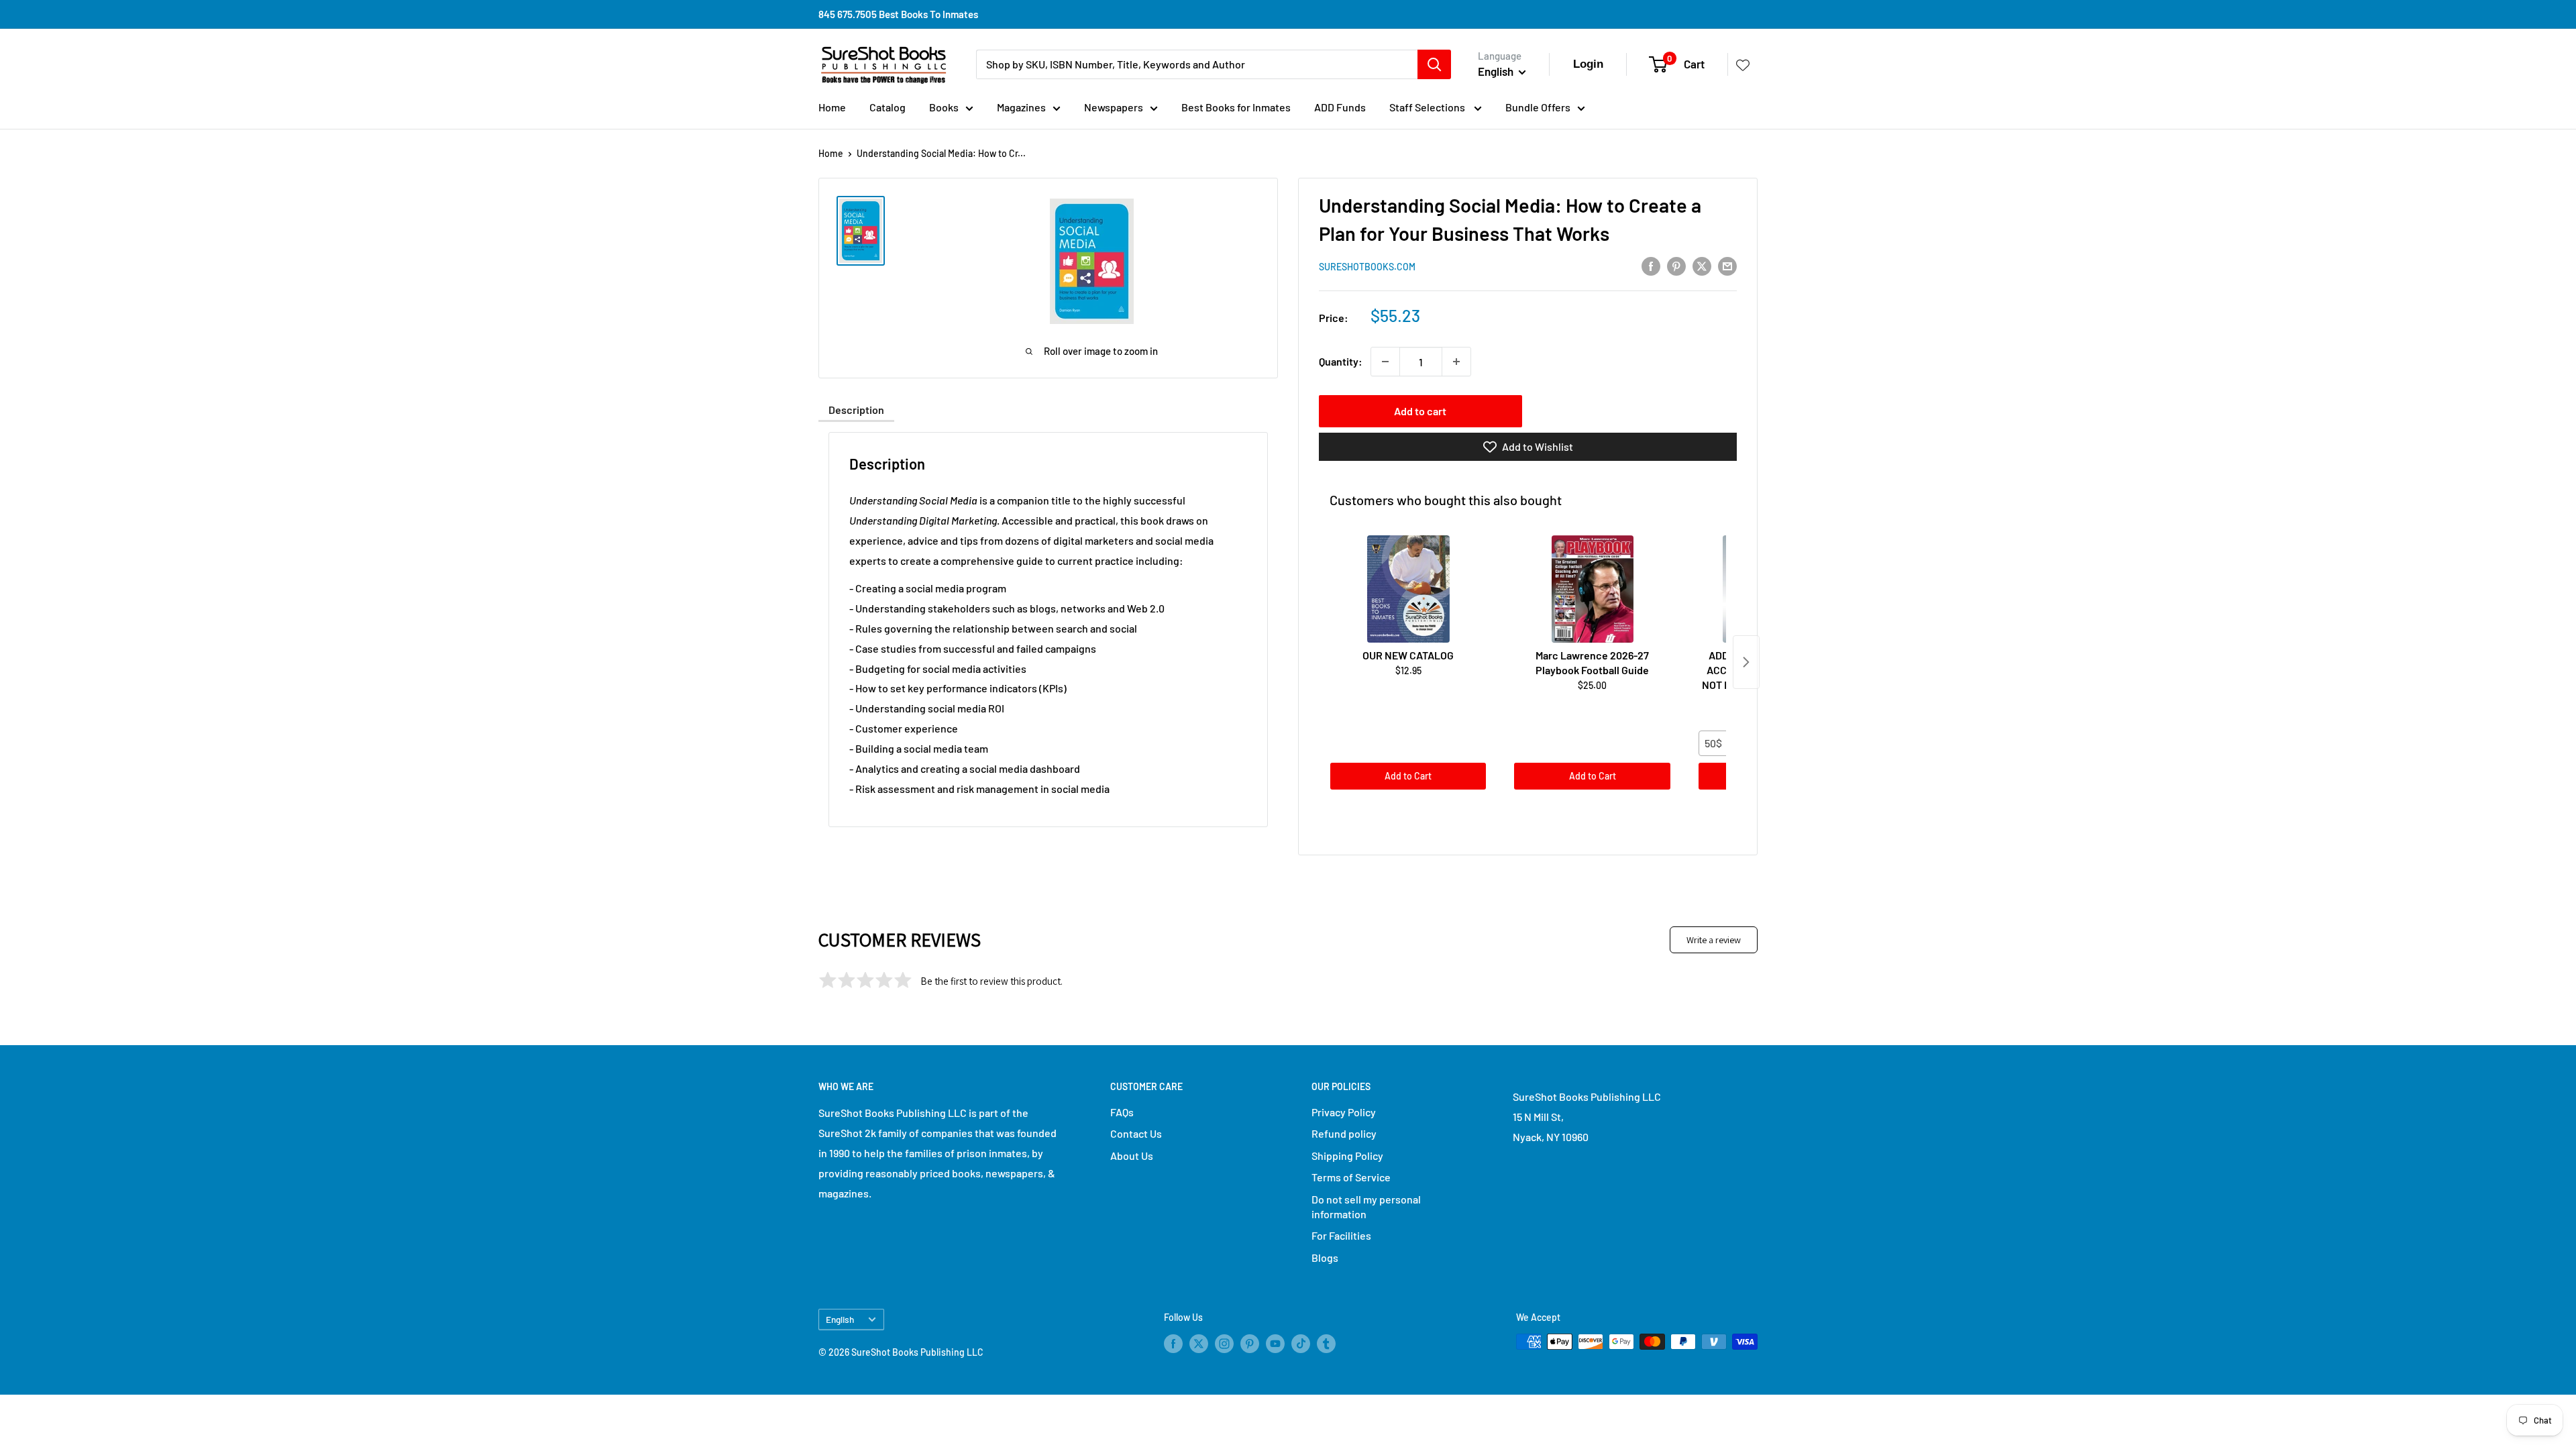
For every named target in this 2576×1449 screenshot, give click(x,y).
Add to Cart (1408, 776)
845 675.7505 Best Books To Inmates (898, 14)
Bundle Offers (1538, 107)
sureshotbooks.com (1367, 267)
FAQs (1122, 1112)
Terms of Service (1351, 1177)
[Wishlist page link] (1743, 64)
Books (944, 107)
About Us (1132, 1156)
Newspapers (1114, 107)
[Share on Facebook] (1651, 265)
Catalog (888, 107)
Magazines (1021, 107)
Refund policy (1344, 1133)
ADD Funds (1340, 107)
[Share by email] (1727, 265)
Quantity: (1341, 361)
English (840, 1319)
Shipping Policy (1347, 1156)
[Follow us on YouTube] (1275, 1343)
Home (832, 107)
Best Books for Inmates (1236, 107)
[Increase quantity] (1456, 362)
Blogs (1325, 1257)
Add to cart (1420, 411)
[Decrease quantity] (1385, 362)
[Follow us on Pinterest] (1250, 1343)
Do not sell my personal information (1366, 1206)
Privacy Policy (1344, 1112)
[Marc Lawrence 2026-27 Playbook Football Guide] (1592, 589)
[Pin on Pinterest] (1676, 265)
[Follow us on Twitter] (1199, 1343)
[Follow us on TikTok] (1301, 1343)
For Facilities (1341, 1235)
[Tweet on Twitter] (1702, 265)
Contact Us (1136, 1133)
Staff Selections (1428, 107)
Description (856, 410)
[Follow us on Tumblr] (1326, 1343)
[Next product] (1746, 662)
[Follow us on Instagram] (1224, 1343)
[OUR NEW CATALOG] (1408, 589)
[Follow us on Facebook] (1173, 1343)
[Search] (1434, 64)
